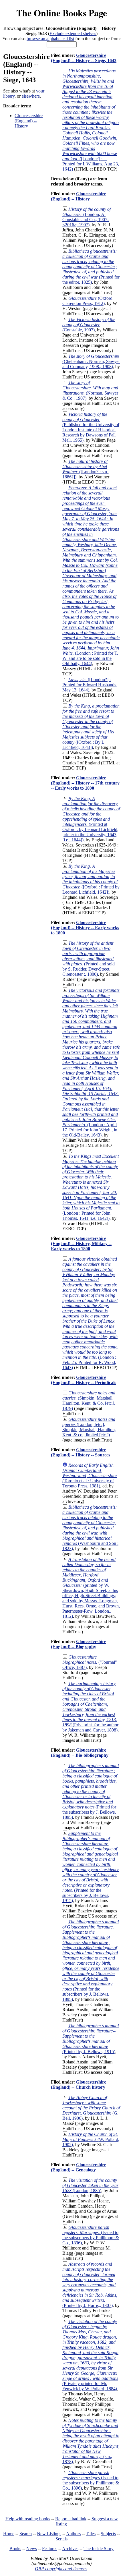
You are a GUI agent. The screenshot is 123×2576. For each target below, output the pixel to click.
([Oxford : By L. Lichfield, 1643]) (91, 727)
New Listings (49, 2534)
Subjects (108, 2534)
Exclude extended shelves (73, 33)
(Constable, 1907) (89, 325)
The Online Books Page (62, 13)
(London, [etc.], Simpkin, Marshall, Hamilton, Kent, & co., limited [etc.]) (89, 1427)
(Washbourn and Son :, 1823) (91, 1528)
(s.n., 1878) (91, 2441)
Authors (73, 2534)
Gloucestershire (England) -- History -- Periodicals (84, 1380)
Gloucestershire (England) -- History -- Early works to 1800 (85, 928)
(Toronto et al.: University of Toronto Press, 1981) (90, 1476)
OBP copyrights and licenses (61, 2569)
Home (9, 2534)
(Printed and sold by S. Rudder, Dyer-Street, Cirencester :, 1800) (89, 959)
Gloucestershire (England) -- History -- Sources (81, 1452)
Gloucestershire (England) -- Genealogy (79, 2167)
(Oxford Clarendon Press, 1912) (87, 301)
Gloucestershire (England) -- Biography (79, 1644)
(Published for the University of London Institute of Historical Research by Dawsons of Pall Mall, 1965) (91, 427)
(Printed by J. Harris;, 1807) (90, 2285)
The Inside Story (99, 2549)
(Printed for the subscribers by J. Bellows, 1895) (91, 1791)
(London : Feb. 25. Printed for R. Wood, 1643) (90, 1313)
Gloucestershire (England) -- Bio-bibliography (80, 1753)
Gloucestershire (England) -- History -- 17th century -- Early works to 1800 (85, 783)
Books (15, 2549)
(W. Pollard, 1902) (91, 2139)
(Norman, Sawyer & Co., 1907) (90, 390)
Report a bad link (71, 2519)
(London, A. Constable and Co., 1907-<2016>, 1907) (87, 217)
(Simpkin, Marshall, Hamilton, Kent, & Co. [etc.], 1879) (89, 1401)
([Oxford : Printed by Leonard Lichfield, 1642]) (91, 879)
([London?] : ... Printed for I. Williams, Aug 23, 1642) (91, 120)
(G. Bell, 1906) (91, 2108)
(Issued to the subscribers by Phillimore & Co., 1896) (91, 2235)
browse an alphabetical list (50, 39)
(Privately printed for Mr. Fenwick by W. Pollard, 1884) (90, 2355)
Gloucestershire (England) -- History (29, 121)
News (32, 2549)
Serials (61, 2539)
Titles (91, 2534)
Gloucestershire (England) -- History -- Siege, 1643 (84, 58)
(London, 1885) (90, 2185)
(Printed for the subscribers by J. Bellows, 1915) (91, 1867)
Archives (70, 2549)
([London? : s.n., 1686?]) (86, 469)
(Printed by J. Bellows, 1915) (91, 2039)
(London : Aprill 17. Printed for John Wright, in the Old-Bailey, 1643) (91, 1063)
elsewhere (31, 96)
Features (50, 2549)
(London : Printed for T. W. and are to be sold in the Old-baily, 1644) (91, 576)
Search (26, 2534)
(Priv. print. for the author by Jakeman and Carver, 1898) (90, 1707)
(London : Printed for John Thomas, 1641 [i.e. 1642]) (91, 1187)
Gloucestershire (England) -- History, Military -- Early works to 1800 (81, 1243)
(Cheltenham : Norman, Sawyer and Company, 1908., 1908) (91, 361)
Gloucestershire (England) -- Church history (79, 2085)
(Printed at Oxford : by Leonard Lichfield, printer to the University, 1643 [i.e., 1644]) (91, 819)
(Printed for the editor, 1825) (91, 267)
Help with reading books (28, 2519)
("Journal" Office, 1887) (90, 1662)
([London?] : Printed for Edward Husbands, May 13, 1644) (90, 685)
